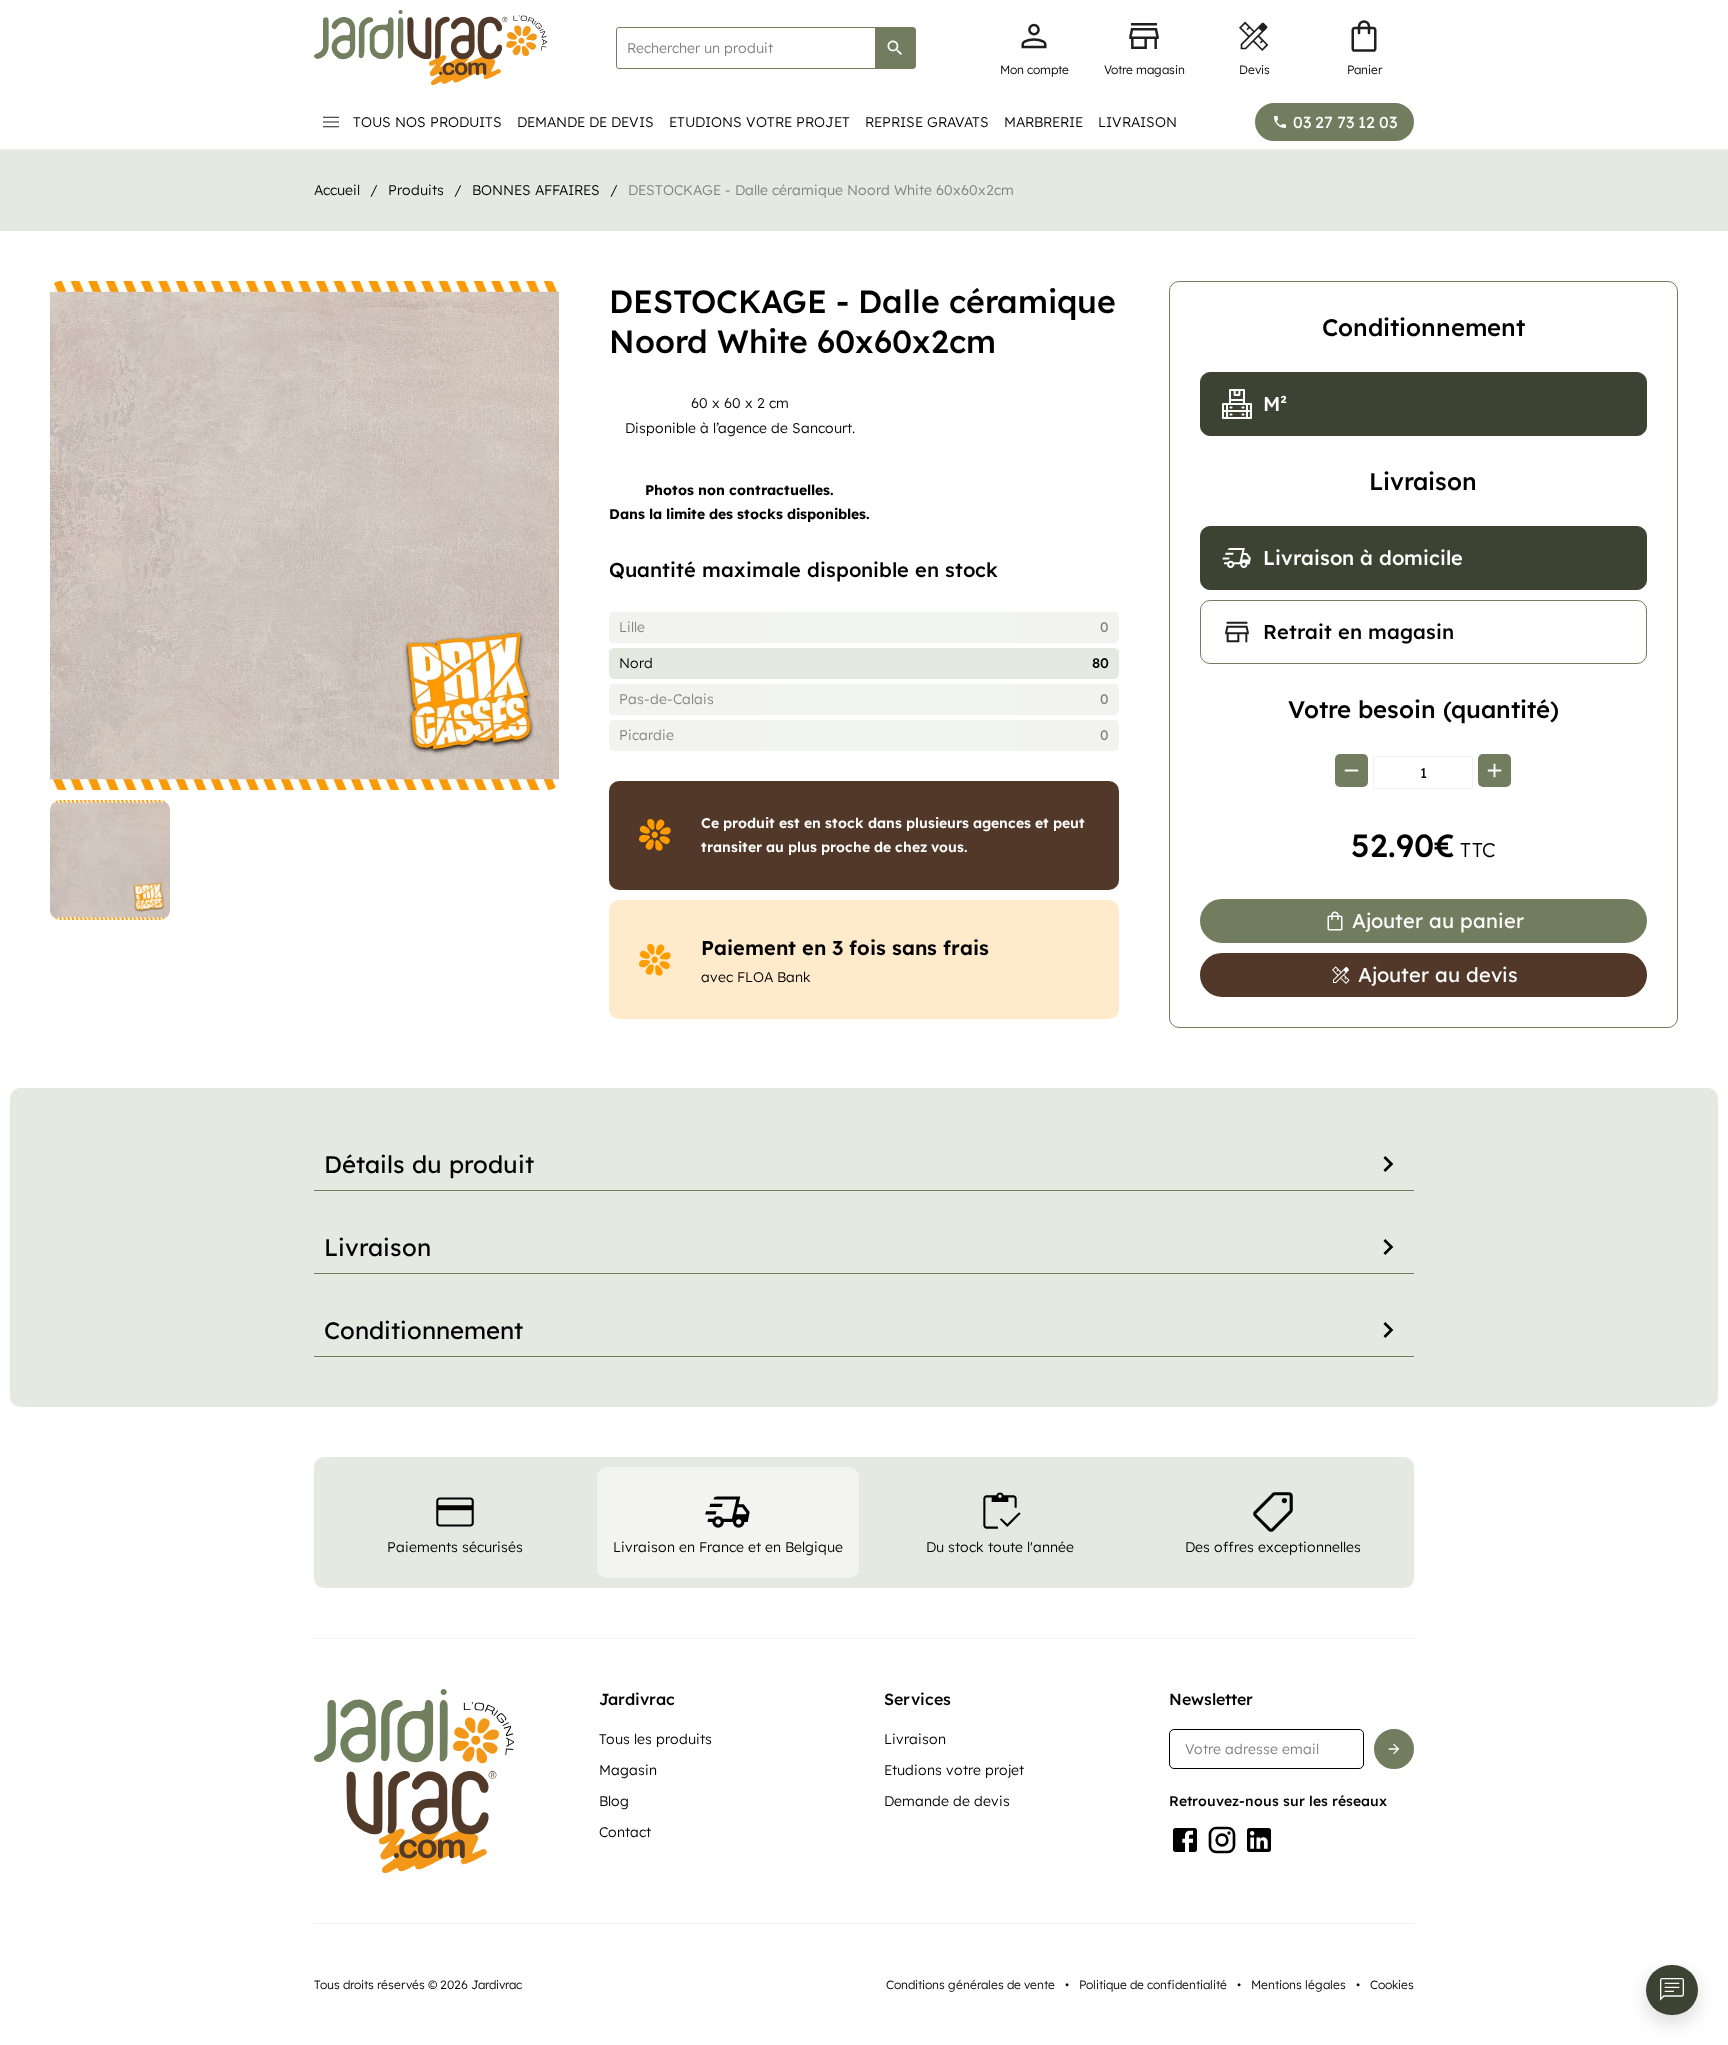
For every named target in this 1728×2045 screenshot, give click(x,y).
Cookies (1392, 1984)
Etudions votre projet (759, 122)
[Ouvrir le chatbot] (1672, 1990)
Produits (416, 190)
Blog (614, 1801)
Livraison (1137, 122)
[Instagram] (1222, 1840)
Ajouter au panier (1438, 920)
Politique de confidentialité (1153, 1984)
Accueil (337, 190)
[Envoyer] (1394, 1749)
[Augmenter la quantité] (1494, 772)
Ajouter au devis (1438, 974)
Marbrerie (1043, 122)
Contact (625, 1832)
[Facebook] (1185, 1840)
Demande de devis (585, 122)
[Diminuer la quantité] (1351, 772)
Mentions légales (1298, 1984)
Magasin (628, 1770)
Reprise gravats (927, 122)
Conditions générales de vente (970, 1984)
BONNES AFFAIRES (536, 190)
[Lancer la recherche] (895, 48)
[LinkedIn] (1259, 1840)
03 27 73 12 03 (1345, 122)
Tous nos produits (427, 122)
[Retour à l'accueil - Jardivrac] (430, 47)
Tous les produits (655, 1739)
